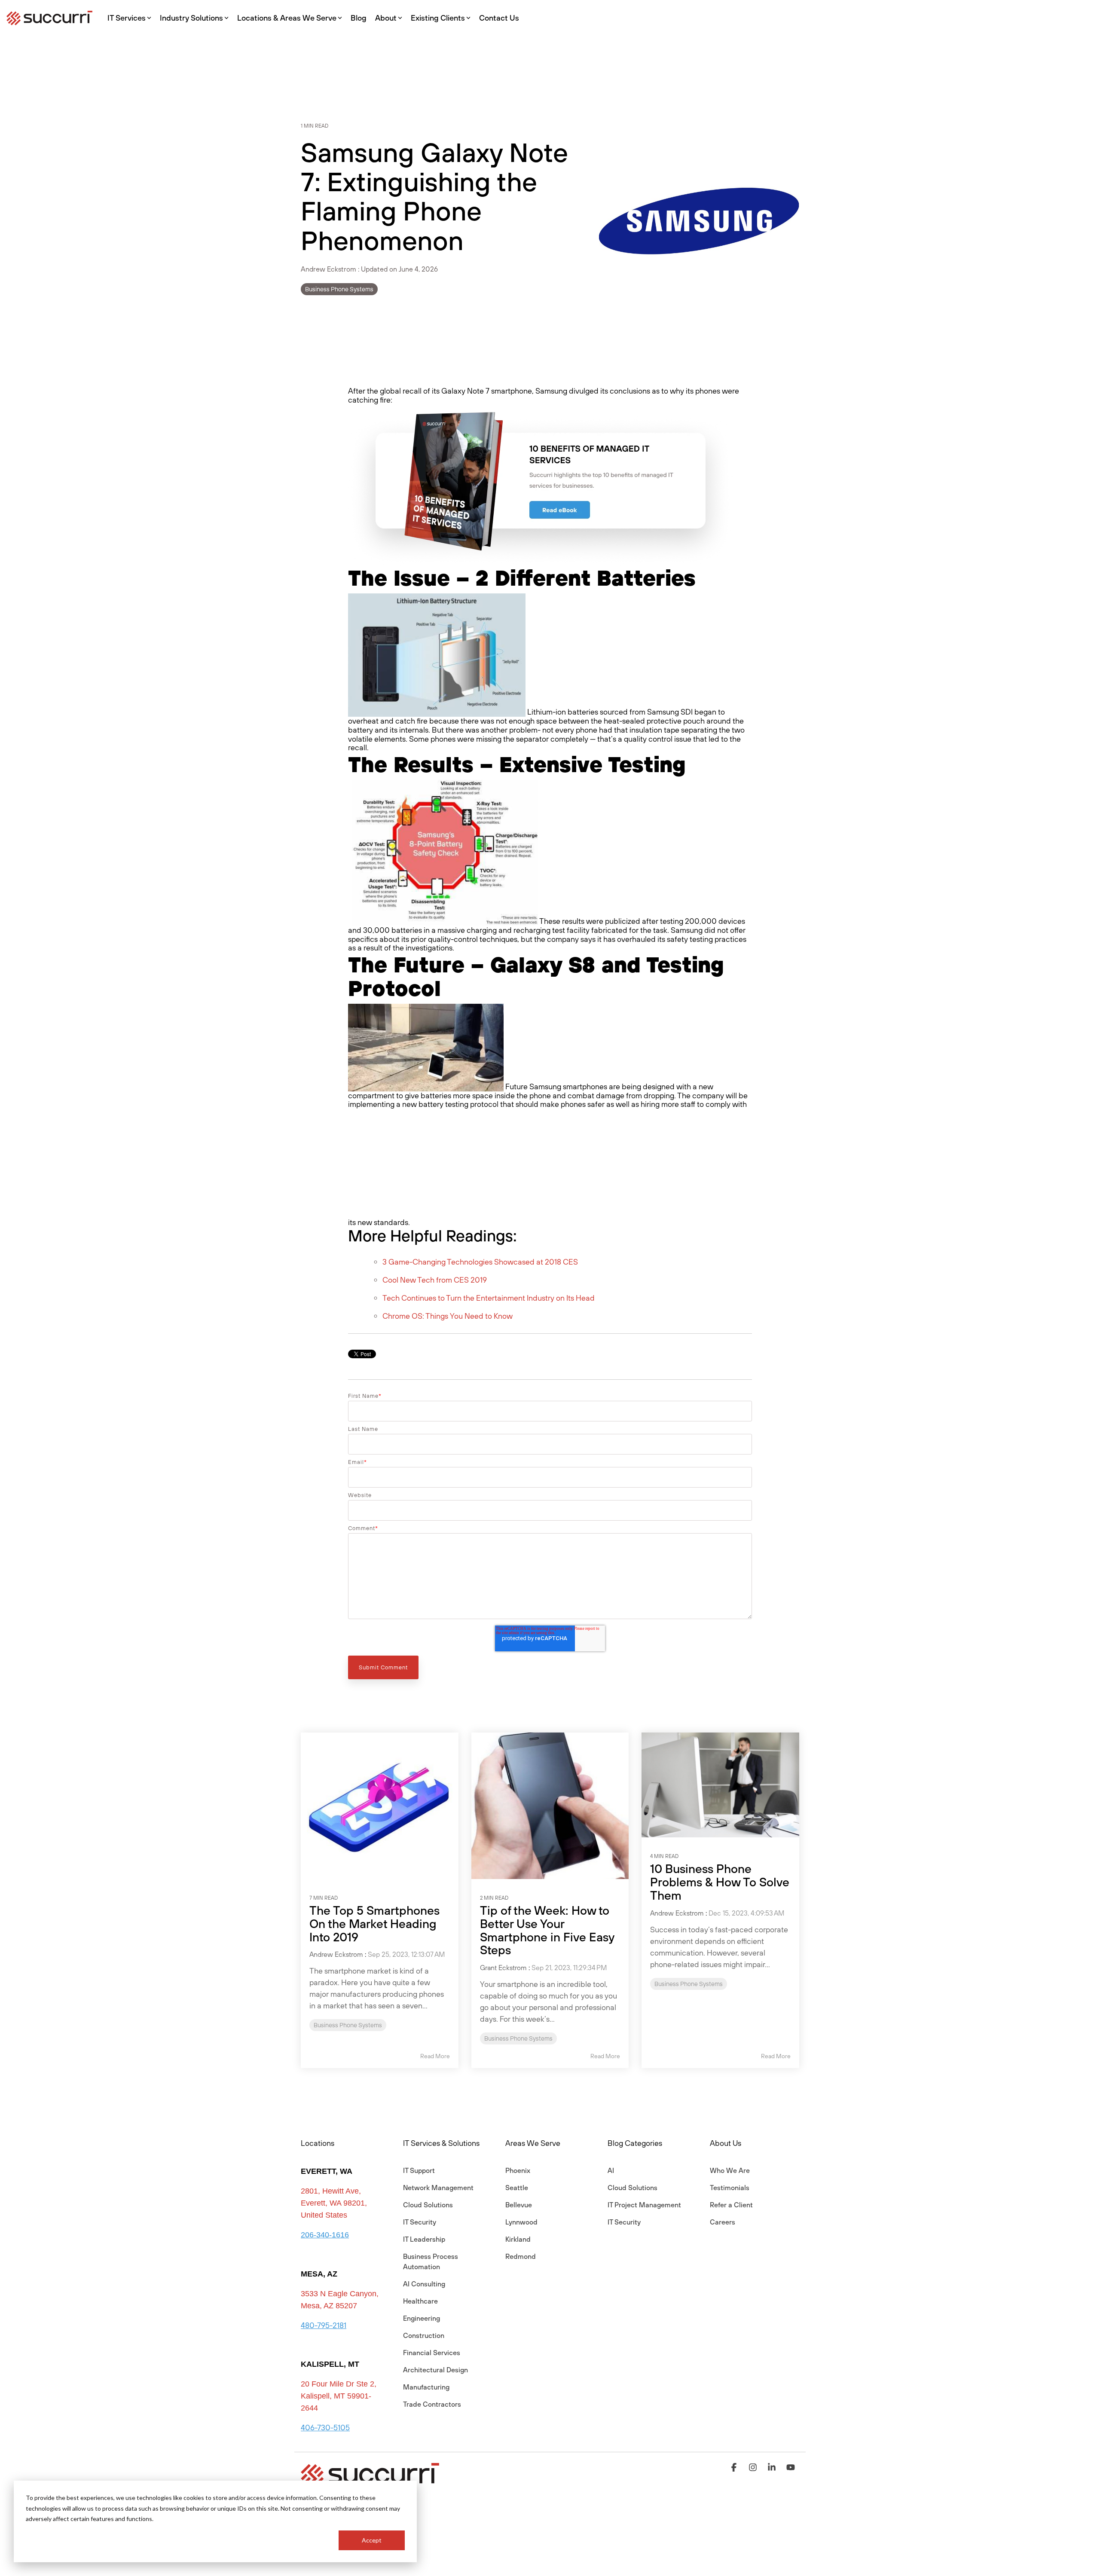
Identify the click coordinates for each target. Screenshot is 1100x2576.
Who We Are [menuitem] (730, 2170)
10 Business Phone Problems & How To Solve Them (720, 1882)
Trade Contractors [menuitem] (432, 2404)
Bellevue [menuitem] (519, 2205)
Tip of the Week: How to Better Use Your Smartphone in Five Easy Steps (547, 1930)
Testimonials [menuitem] (730, 2188)
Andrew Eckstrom (329, 269)
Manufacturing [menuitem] (426, 2387)
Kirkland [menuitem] (518, 2239)
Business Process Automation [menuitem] (431, 2261)
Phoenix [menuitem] (518, 2170)
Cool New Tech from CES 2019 (435, 1280)
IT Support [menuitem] (419, 2170)
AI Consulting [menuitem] (424, 2284)
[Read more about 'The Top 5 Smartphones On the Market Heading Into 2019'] (380, 1806)
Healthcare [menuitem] (420, 2301)
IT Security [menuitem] (420, 2222)
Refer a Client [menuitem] (731, 2205)
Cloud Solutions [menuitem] (428, 2205)
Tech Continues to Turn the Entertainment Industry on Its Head (489, 1298)
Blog (359, 18)
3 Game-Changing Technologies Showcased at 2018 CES (480, 1262)
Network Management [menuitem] (438, 2188)
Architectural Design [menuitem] (435, 2370)
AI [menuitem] (611, 2170)
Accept (372, 2540)
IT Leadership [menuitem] (424, 2239)
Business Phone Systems (339, 289)
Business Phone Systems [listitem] (348, 2025)
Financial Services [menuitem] (432, 2353)
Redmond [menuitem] (521, 2256)
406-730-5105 (325, 2428)
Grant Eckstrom (503, 1968)
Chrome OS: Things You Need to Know (448, 1316)
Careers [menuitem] (723, 2222)
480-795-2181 (324, 2325)
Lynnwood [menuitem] (521, 2222)
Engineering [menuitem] (422, 2318)
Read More (435, 2056)
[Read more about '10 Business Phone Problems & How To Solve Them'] (720, 1785)
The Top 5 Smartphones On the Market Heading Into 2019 (374, 1924)
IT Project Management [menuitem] (644, 2205)
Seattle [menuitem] (517, 2188)
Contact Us (499, 18)
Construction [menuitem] (424, 2335)
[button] (735, 2468)
